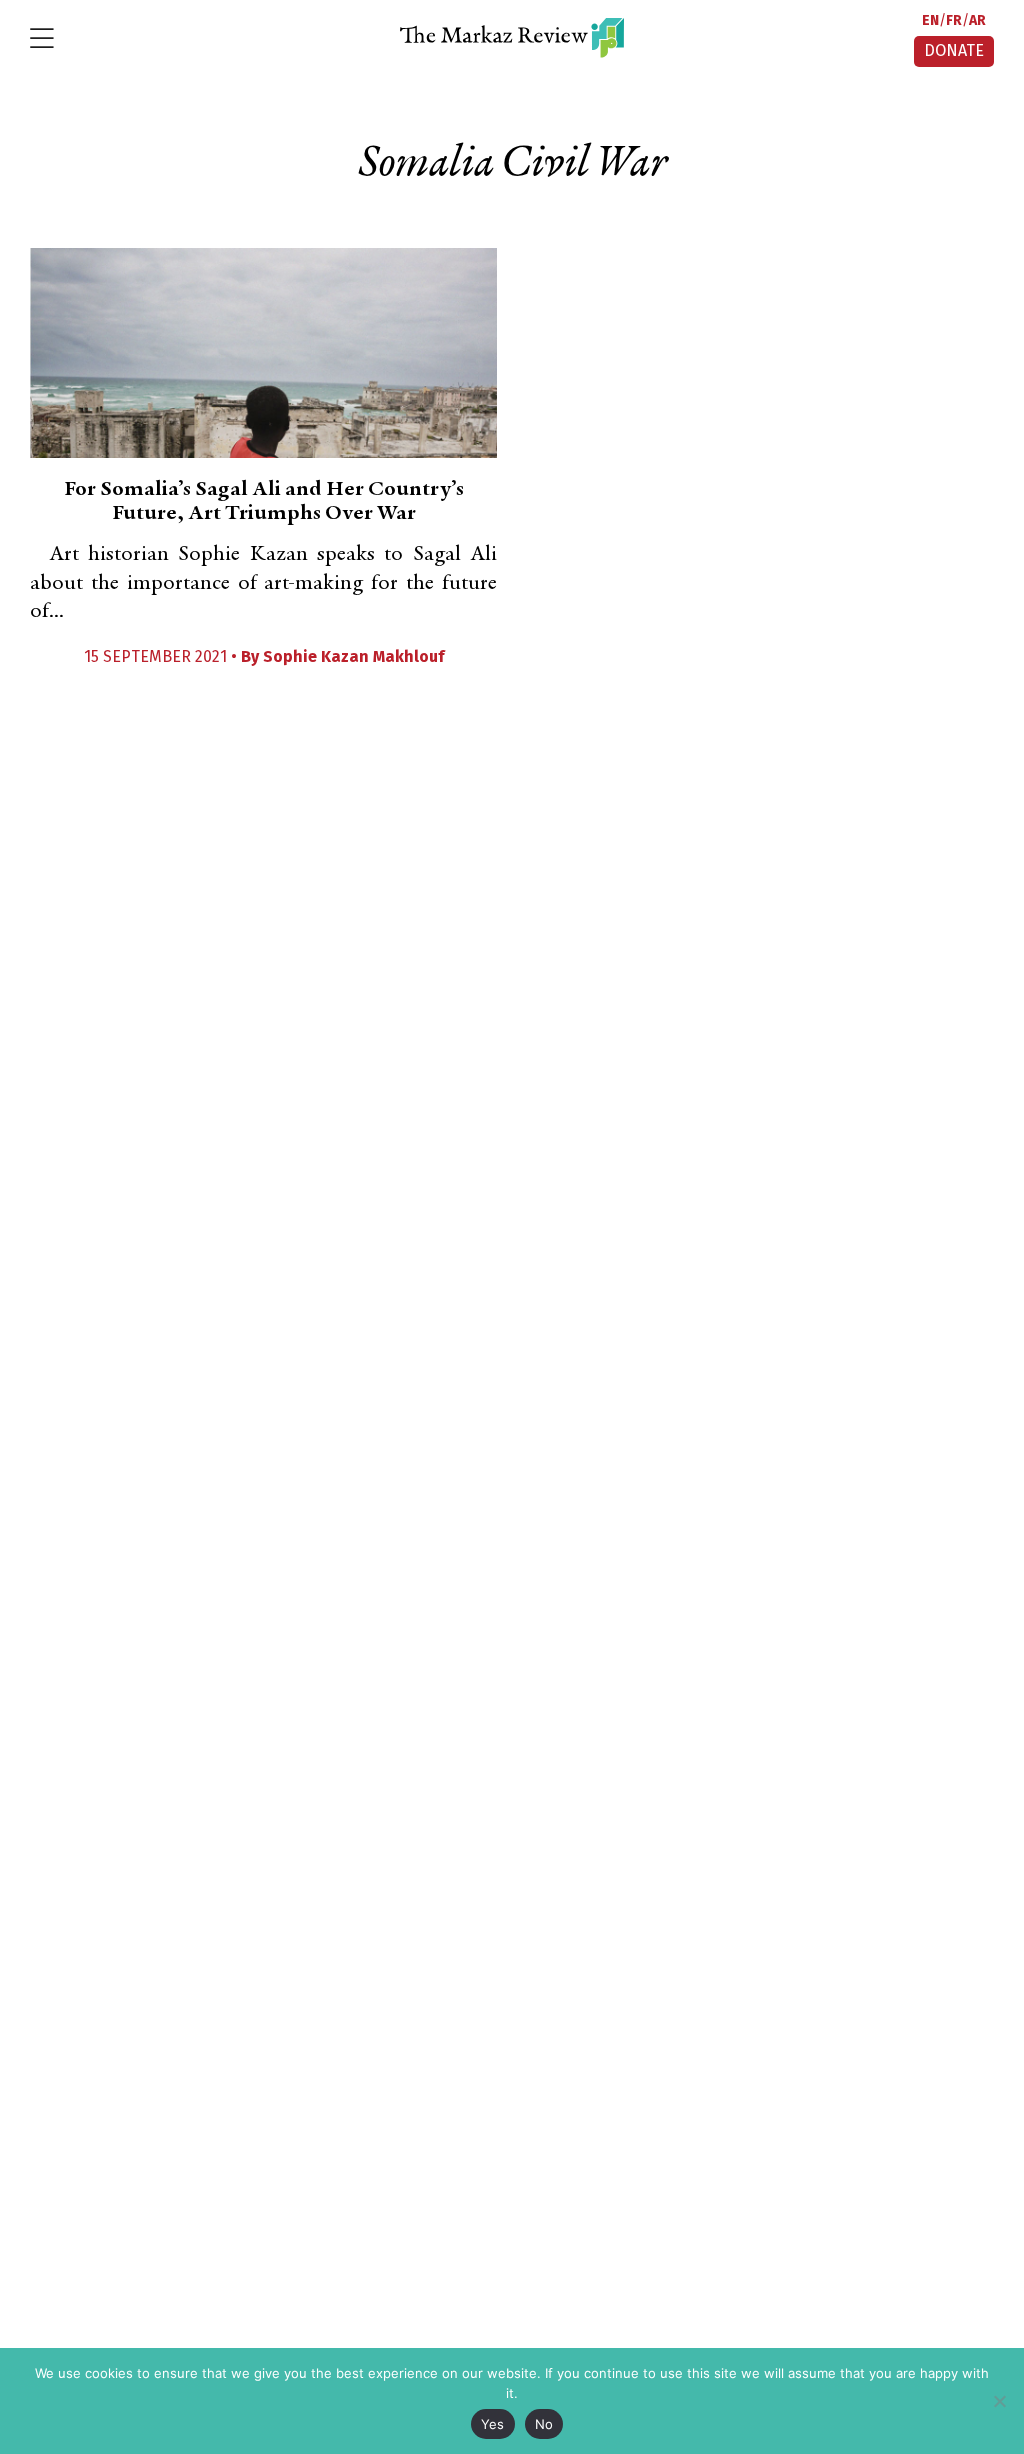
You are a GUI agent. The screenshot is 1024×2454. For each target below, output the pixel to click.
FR (954, 20)
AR (977, 20)
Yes (493, 2424)
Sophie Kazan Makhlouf (353, 656)
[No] (999, 2401)
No (544, 2424)
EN (930, 20)
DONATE (954, 50)
